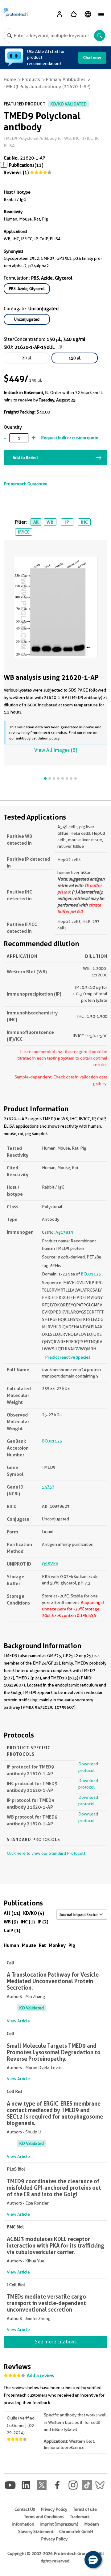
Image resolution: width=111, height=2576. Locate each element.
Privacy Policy (54, 2509)
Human (11, 1945)
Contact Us (25, 2509)
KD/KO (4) (34, 1913)
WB (50, 522)
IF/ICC (24, 532)
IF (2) (43, 1922)
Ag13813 (64, 1232)
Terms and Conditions (44, 2517)
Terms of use (85, 2509)
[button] (93, 2560)
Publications (22, 165)
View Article (18, 2021)
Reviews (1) (16, 173)
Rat (42, 1945)
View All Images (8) (56, 750)
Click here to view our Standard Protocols (46, 1853)
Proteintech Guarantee (26, 484)
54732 (48, 1487)
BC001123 (91, 1274)
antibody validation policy (38, 738)
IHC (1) (28, 1922)
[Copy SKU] (60, 347)
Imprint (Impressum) (59, 2524)
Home (10, 79)
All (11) (12, 1913)
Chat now (92, 58)
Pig (72, 1945)
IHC (84, 522)
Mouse (29, 1945)
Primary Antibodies (66, 79)
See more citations (56, 2342)
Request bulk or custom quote (70, 438)
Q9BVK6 (50, 1564)
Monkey (57, 1945)
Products (31, 79)
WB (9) (11, 1922)
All (36, 522)
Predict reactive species (68, 1357)
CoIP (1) (12, 1930)
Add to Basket (25, 457)
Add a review (41, 2376)
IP (67, 522)
